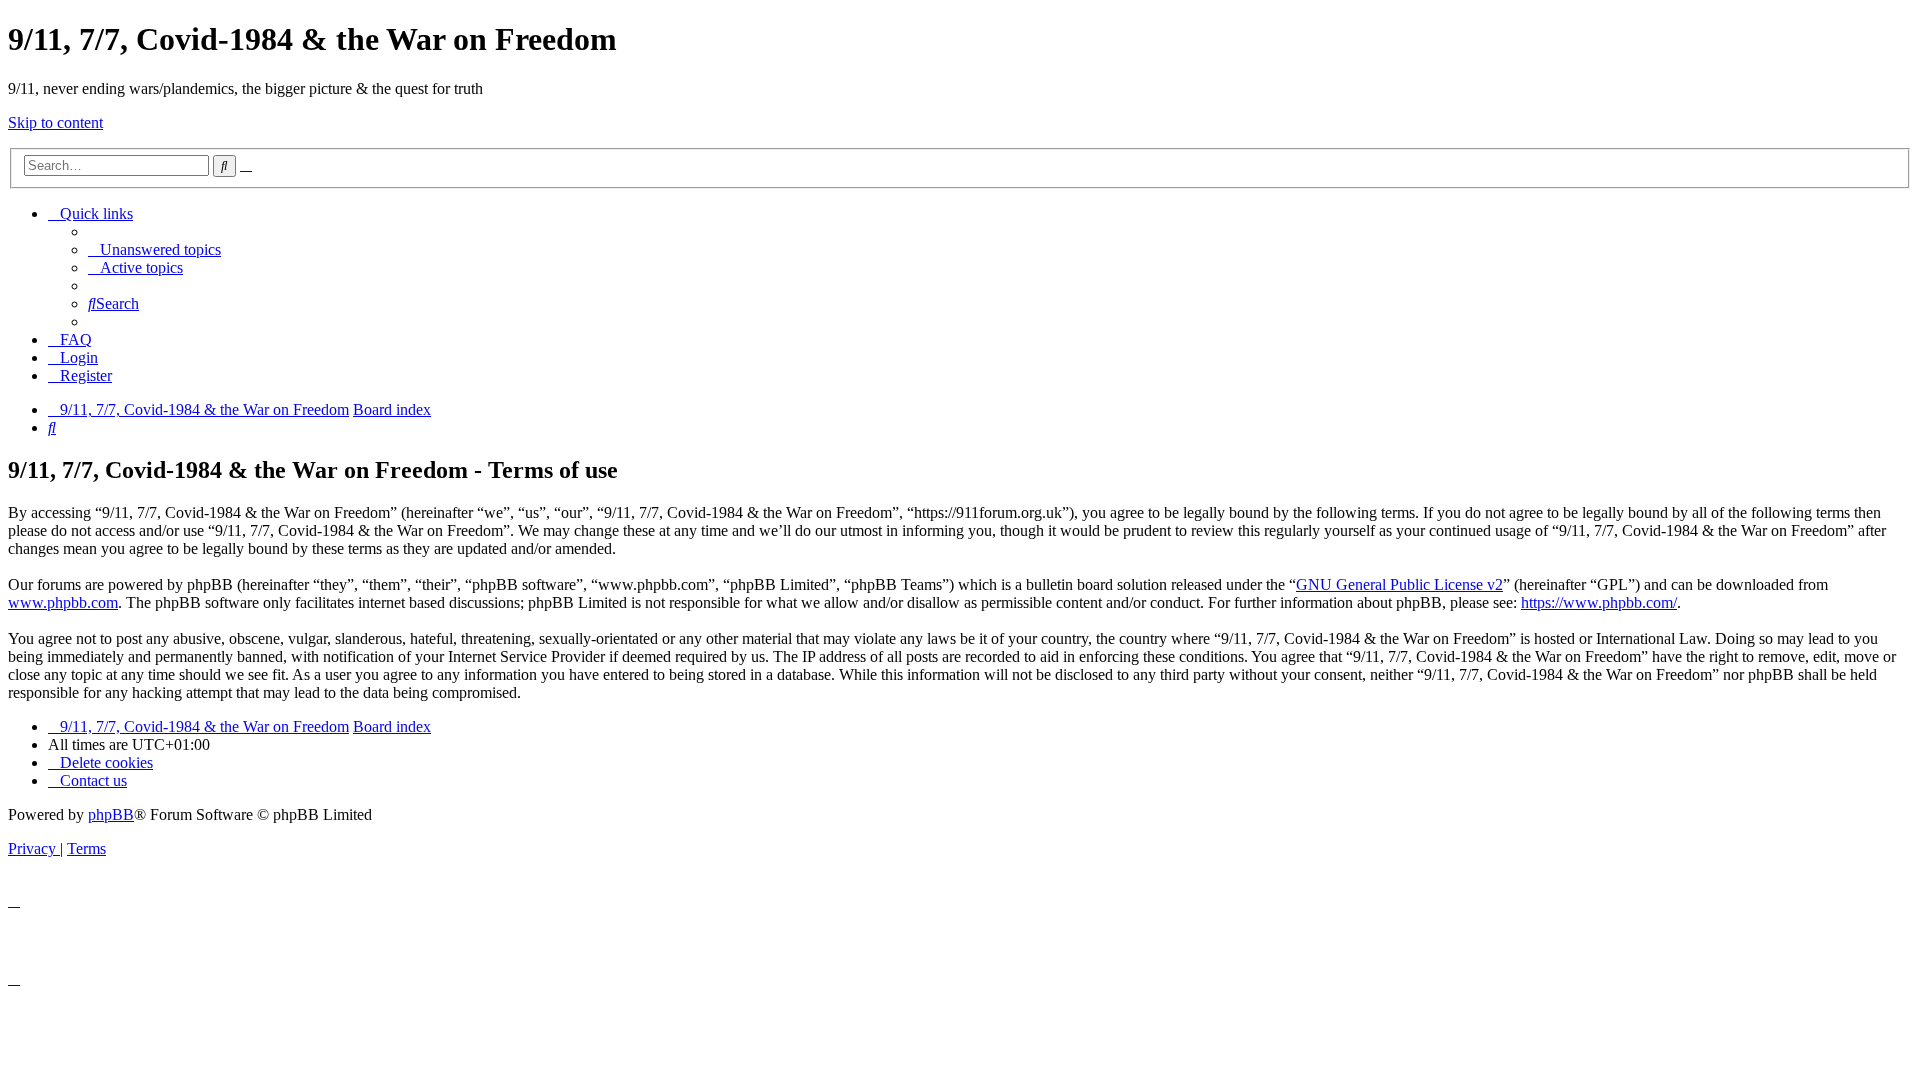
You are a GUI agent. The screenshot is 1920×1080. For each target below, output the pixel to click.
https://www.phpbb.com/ (1599, 602)
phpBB (111, 814)
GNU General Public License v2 (1399, 584)
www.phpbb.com (63, 602)
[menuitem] (154, 249)
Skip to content (55, 122)
